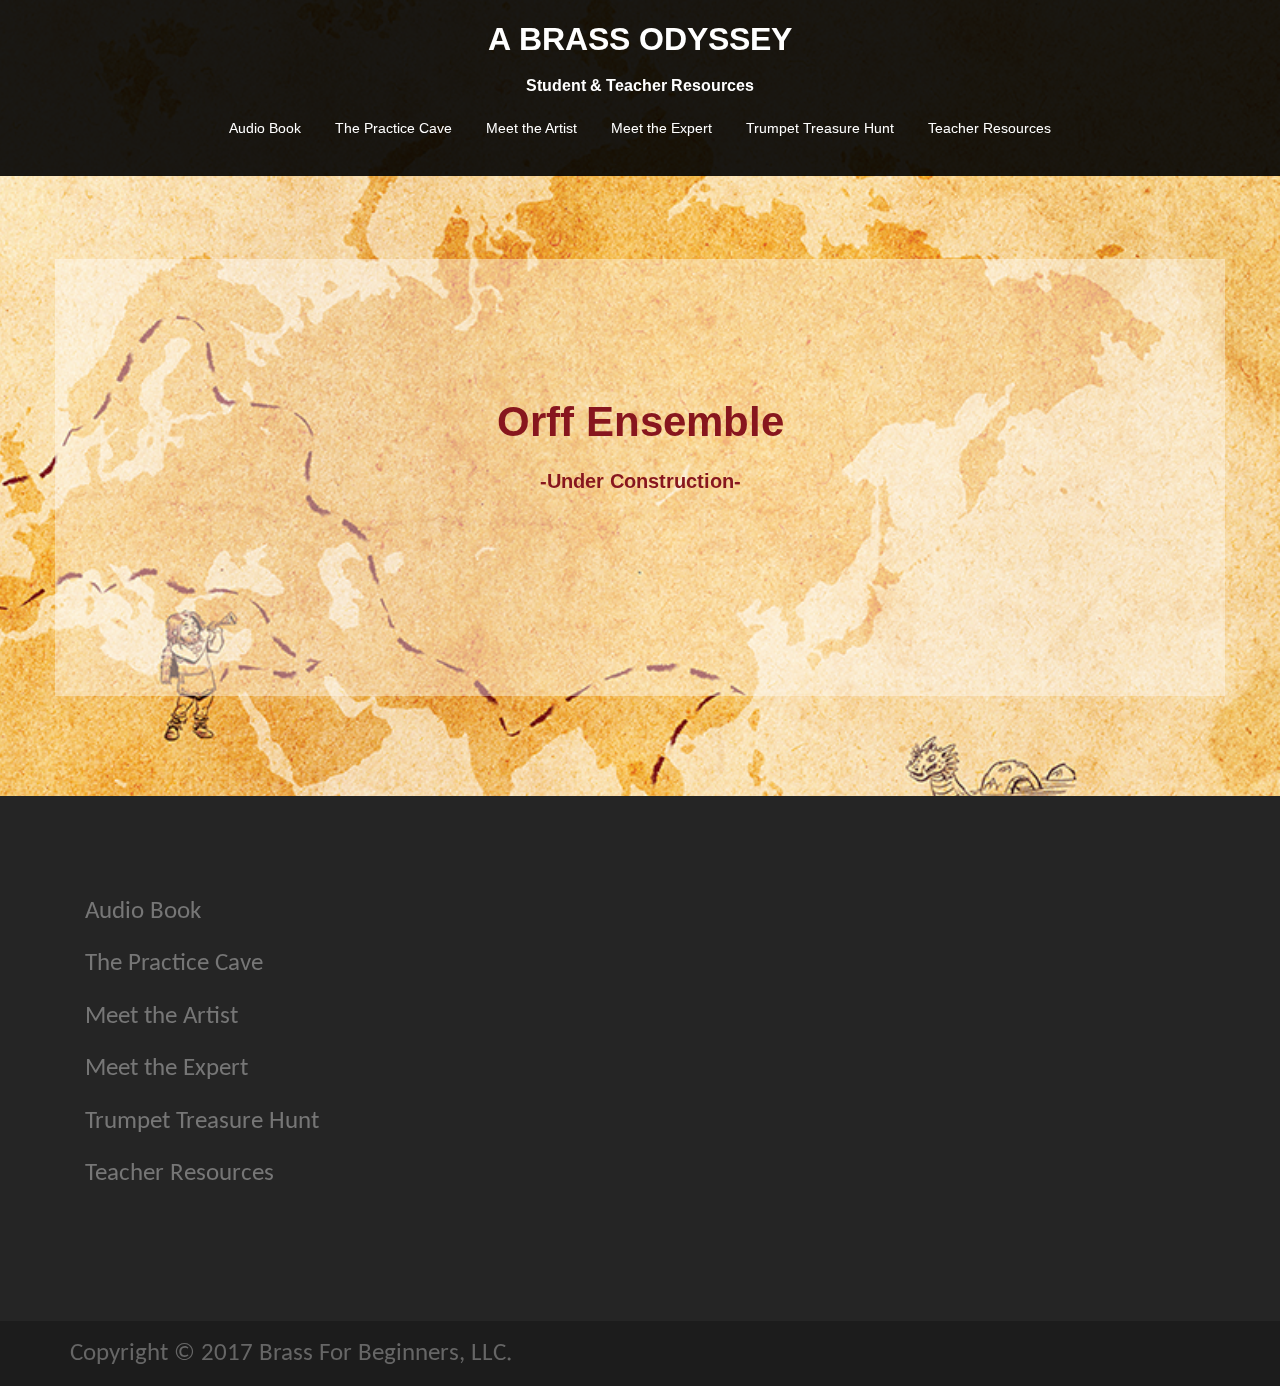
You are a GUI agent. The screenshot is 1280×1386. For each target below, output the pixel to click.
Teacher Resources (989, 128)
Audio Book (265, 128)
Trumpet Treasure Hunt (820, 128)
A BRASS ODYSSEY (640, 39)
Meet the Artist (531, 128)
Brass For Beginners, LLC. (385, 1353)
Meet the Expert (661, 128)
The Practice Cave (393, 128)
